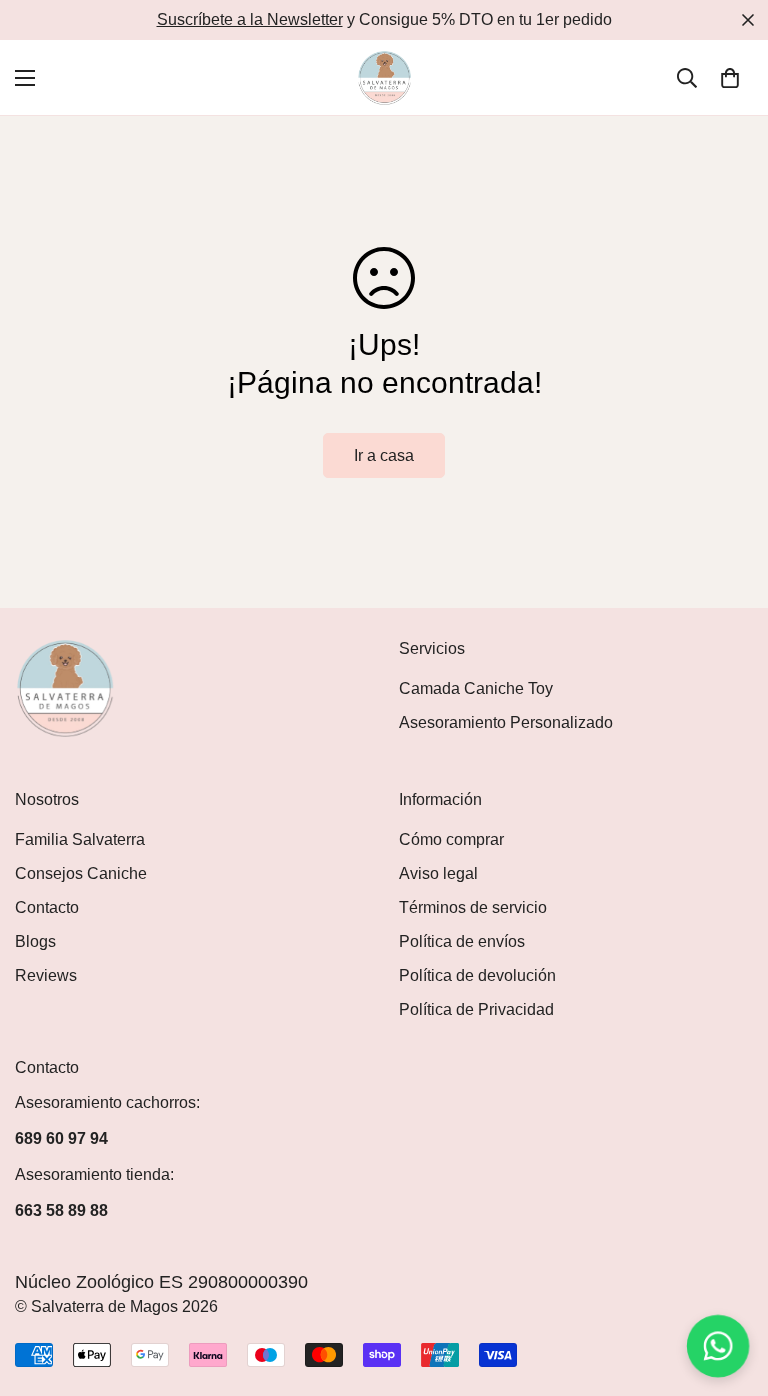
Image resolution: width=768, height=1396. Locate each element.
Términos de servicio (473, 907)
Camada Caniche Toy (476, 688)
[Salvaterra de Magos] (384, 77)
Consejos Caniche (81, 873)
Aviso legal (438, 873)
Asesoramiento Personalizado (506, 722)
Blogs (35, 941)
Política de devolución (477, 975)
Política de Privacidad (476, 1009)
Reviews (46, 975)
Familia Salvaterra (80, 839)
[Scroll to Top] (729, 1287)
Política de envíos (462, 941)
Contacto (47, 907)
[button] (730, 78)
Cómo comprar (451, 839)
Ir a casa (384, 455)
